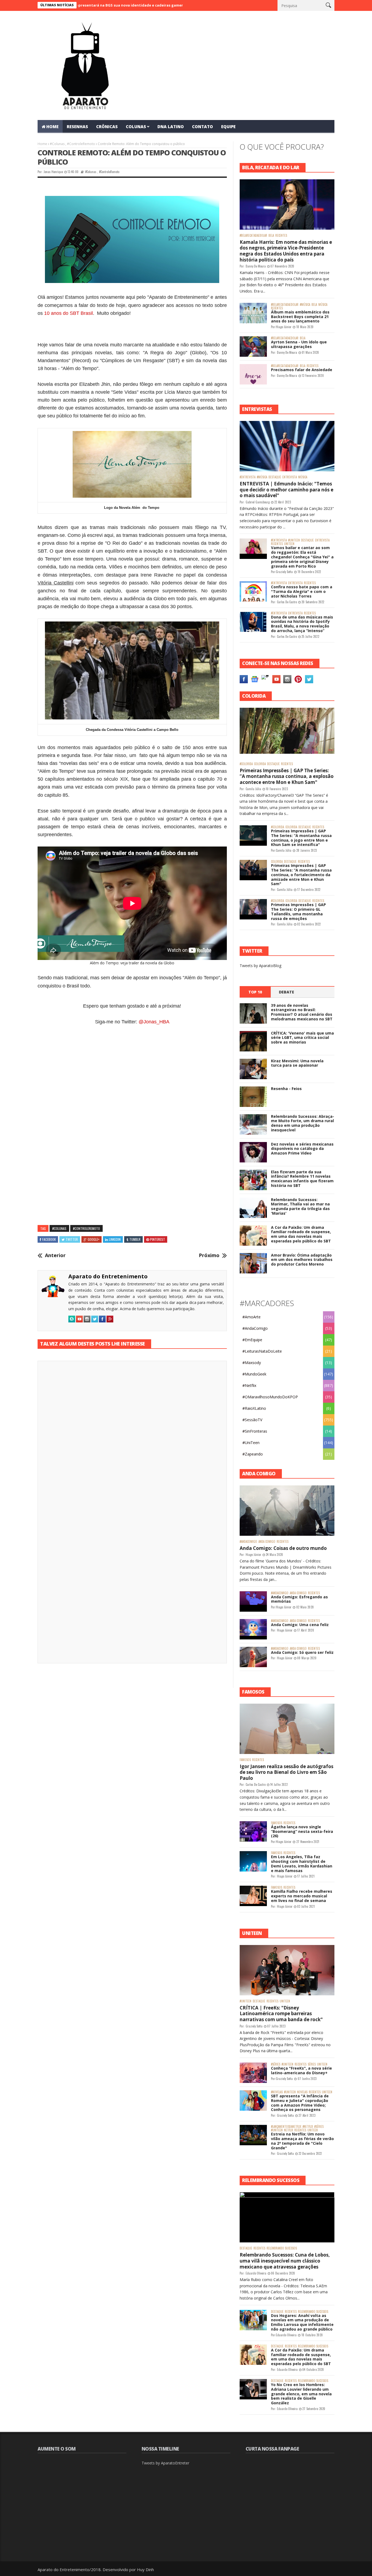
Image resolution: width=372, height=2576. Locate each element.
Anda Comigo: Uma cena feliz (300, 1625)
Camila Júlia (253, 789)
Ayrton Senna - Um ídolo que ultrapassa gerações (299, 344)
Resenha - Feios (286, 1089)
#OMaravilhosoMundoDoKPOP (270, 1397)
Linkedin (115, 1239)
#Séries (276, 2064)
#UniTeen (294, 540)
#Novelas (277, 2092)
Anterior (55, 1255)
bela (271, 236)
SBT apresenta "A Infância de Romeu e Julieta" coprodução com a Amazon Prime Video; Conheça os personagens (300, 2103)
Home (42, 144)
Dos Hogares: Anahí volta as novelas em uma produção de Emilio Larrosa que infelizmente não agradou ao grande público (302, 2322)
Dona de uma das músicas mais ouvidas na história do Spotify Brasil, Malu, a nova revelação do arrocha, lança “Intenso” (302, 624)
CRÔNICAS (107, 127)
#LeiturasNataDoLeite (262, 1351)
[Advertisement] (132, 1086)
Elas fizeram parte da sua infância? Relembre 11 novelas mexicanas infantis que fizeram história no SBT (302, 1179)
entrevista (290, 477)
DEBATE (286, 992)
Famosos (245, 1760)
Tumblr (135, 1239)
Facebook (49, 1239)
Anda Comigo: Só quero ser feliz (302, 1652)
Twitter (72, 1239)
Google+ (94, 1239)
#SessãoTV (252, 1420)
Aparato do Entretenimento (108, 1276)
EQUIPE (228, 127)
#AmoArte (251, 1317)
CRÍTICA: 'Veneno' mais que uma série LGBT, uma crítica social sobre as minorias (302, 1038)
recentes (281, 236)
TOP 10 (255, 992)
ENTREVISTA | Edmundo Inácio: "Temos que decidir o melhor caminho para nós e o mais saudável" (286, 490)
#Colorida (246, 764)
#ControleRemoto (81, 144)
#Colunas (57, 144)
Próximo (209, 1255)
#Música (305, 305)
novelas (302, 2092)
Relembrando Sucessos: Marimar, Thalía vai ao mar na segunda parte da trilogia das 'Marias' (300, 1206)
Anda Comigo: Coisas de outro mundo (283, 1548)
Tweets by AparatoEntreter (165, 2463)
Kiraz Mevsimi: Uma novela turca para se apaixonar (297, 1063)
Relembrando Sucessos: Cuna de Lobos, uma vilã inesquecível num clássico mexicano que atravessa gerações (285, 2261)
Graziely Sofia (284, 572)
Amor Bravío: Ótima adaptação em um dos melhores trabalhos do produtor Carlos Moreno (302, 1260)
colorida (260, 764)
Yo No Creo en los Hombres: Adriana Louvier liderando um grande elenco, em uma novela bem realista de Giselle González (301, 2394)
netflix (289, 2130)
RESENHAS (77, 127)
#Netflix (249, 1385)
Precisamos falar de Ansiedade (302, 370)
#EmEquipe (252, 1340)
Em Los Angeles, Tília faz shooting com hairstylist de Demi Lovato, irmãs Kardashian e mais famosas (302, 1863)
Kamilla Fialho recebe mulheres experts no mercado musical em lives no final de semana (302, 1896)
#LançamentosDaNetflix (286, 2127)
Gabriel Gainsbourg (258, 502)
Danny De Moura (256, 266)
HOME (52, 127)
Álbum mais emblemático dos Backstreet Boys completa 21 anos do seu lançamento (300, 317)
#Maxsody (252, 1363)
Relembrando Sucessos (282, 2248)
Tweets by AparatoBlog (260, 966)
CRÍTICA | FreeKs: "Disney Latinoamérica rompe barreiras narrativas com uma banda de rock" (281, 2014)
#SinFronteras (255, 1431)
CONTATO (202, 127)
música (323, 305)
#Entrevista (248, 477)
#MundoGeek (254, 1374)
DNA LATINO (171, 127)
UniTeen (289, 544)
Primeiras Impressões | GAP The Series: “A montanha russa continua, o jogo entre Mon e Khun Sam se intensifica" (301, 838)
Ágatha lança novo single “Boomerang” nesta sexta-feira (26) (302, 1831)
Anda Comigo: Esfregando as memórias (299, 1599)
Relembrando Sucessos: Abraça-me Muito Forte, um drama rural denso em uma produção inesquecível (303, 1123)
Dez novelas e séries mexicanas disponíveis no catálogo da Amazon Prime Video (302, 1149)
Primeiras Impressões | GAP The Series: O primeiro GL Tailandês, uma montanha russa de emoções (298, 911)
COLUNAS (136, 127)
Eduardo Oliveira (256, 2273)
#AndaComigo (255, 1328)
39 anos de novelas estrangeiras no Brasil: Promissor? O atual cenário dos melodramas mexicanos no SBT (302, 1012)
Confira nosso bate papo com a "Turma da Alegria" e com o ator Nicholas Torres (302, 591)
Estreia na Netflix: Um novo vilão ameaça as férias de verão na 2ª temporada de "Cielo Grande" (302, 2141)
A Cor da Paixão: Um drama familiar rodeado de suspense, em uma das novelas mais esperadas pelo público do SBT (301, 1234)
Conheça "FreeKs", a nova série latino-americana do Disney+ (301, 2070)
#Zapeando (253, 1454)
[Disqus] (132, 1441)
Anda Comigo (267, 1542)
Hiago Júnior (284, 327)
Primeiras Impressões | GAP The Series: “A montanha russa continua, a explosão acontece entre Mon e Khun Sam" (287, 776)
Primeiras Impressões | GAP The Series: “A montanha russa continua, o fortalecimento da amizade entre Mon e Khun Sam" (301, 875)
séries (312, 2064)
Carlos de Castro (287, 602)
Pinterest (158, 1239)
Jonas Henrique (53, 172)
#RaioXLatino (254, 1408)
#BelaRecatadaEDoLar (253, 236)
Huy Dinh (145, 2569)
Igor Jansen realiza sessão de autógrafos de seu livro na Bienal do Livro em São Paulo (286, 1772)
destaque (275, 477)
